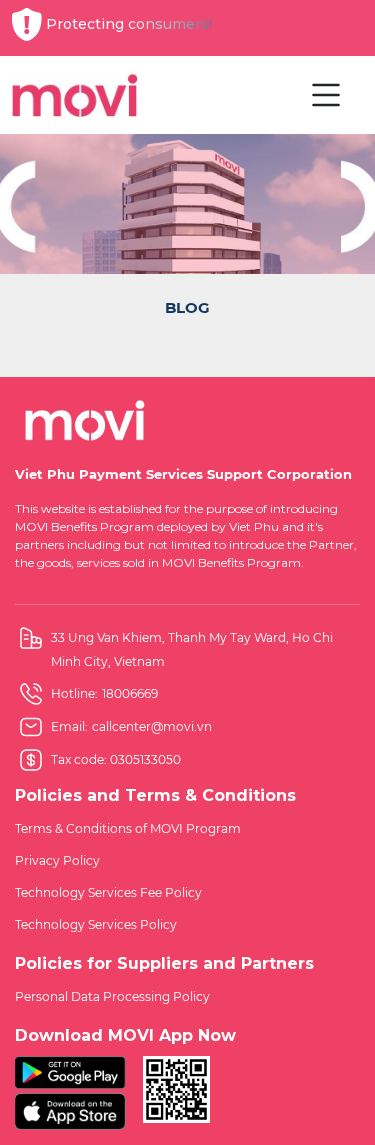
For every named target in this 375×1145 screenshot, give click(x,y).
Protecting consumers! (129, 24)
